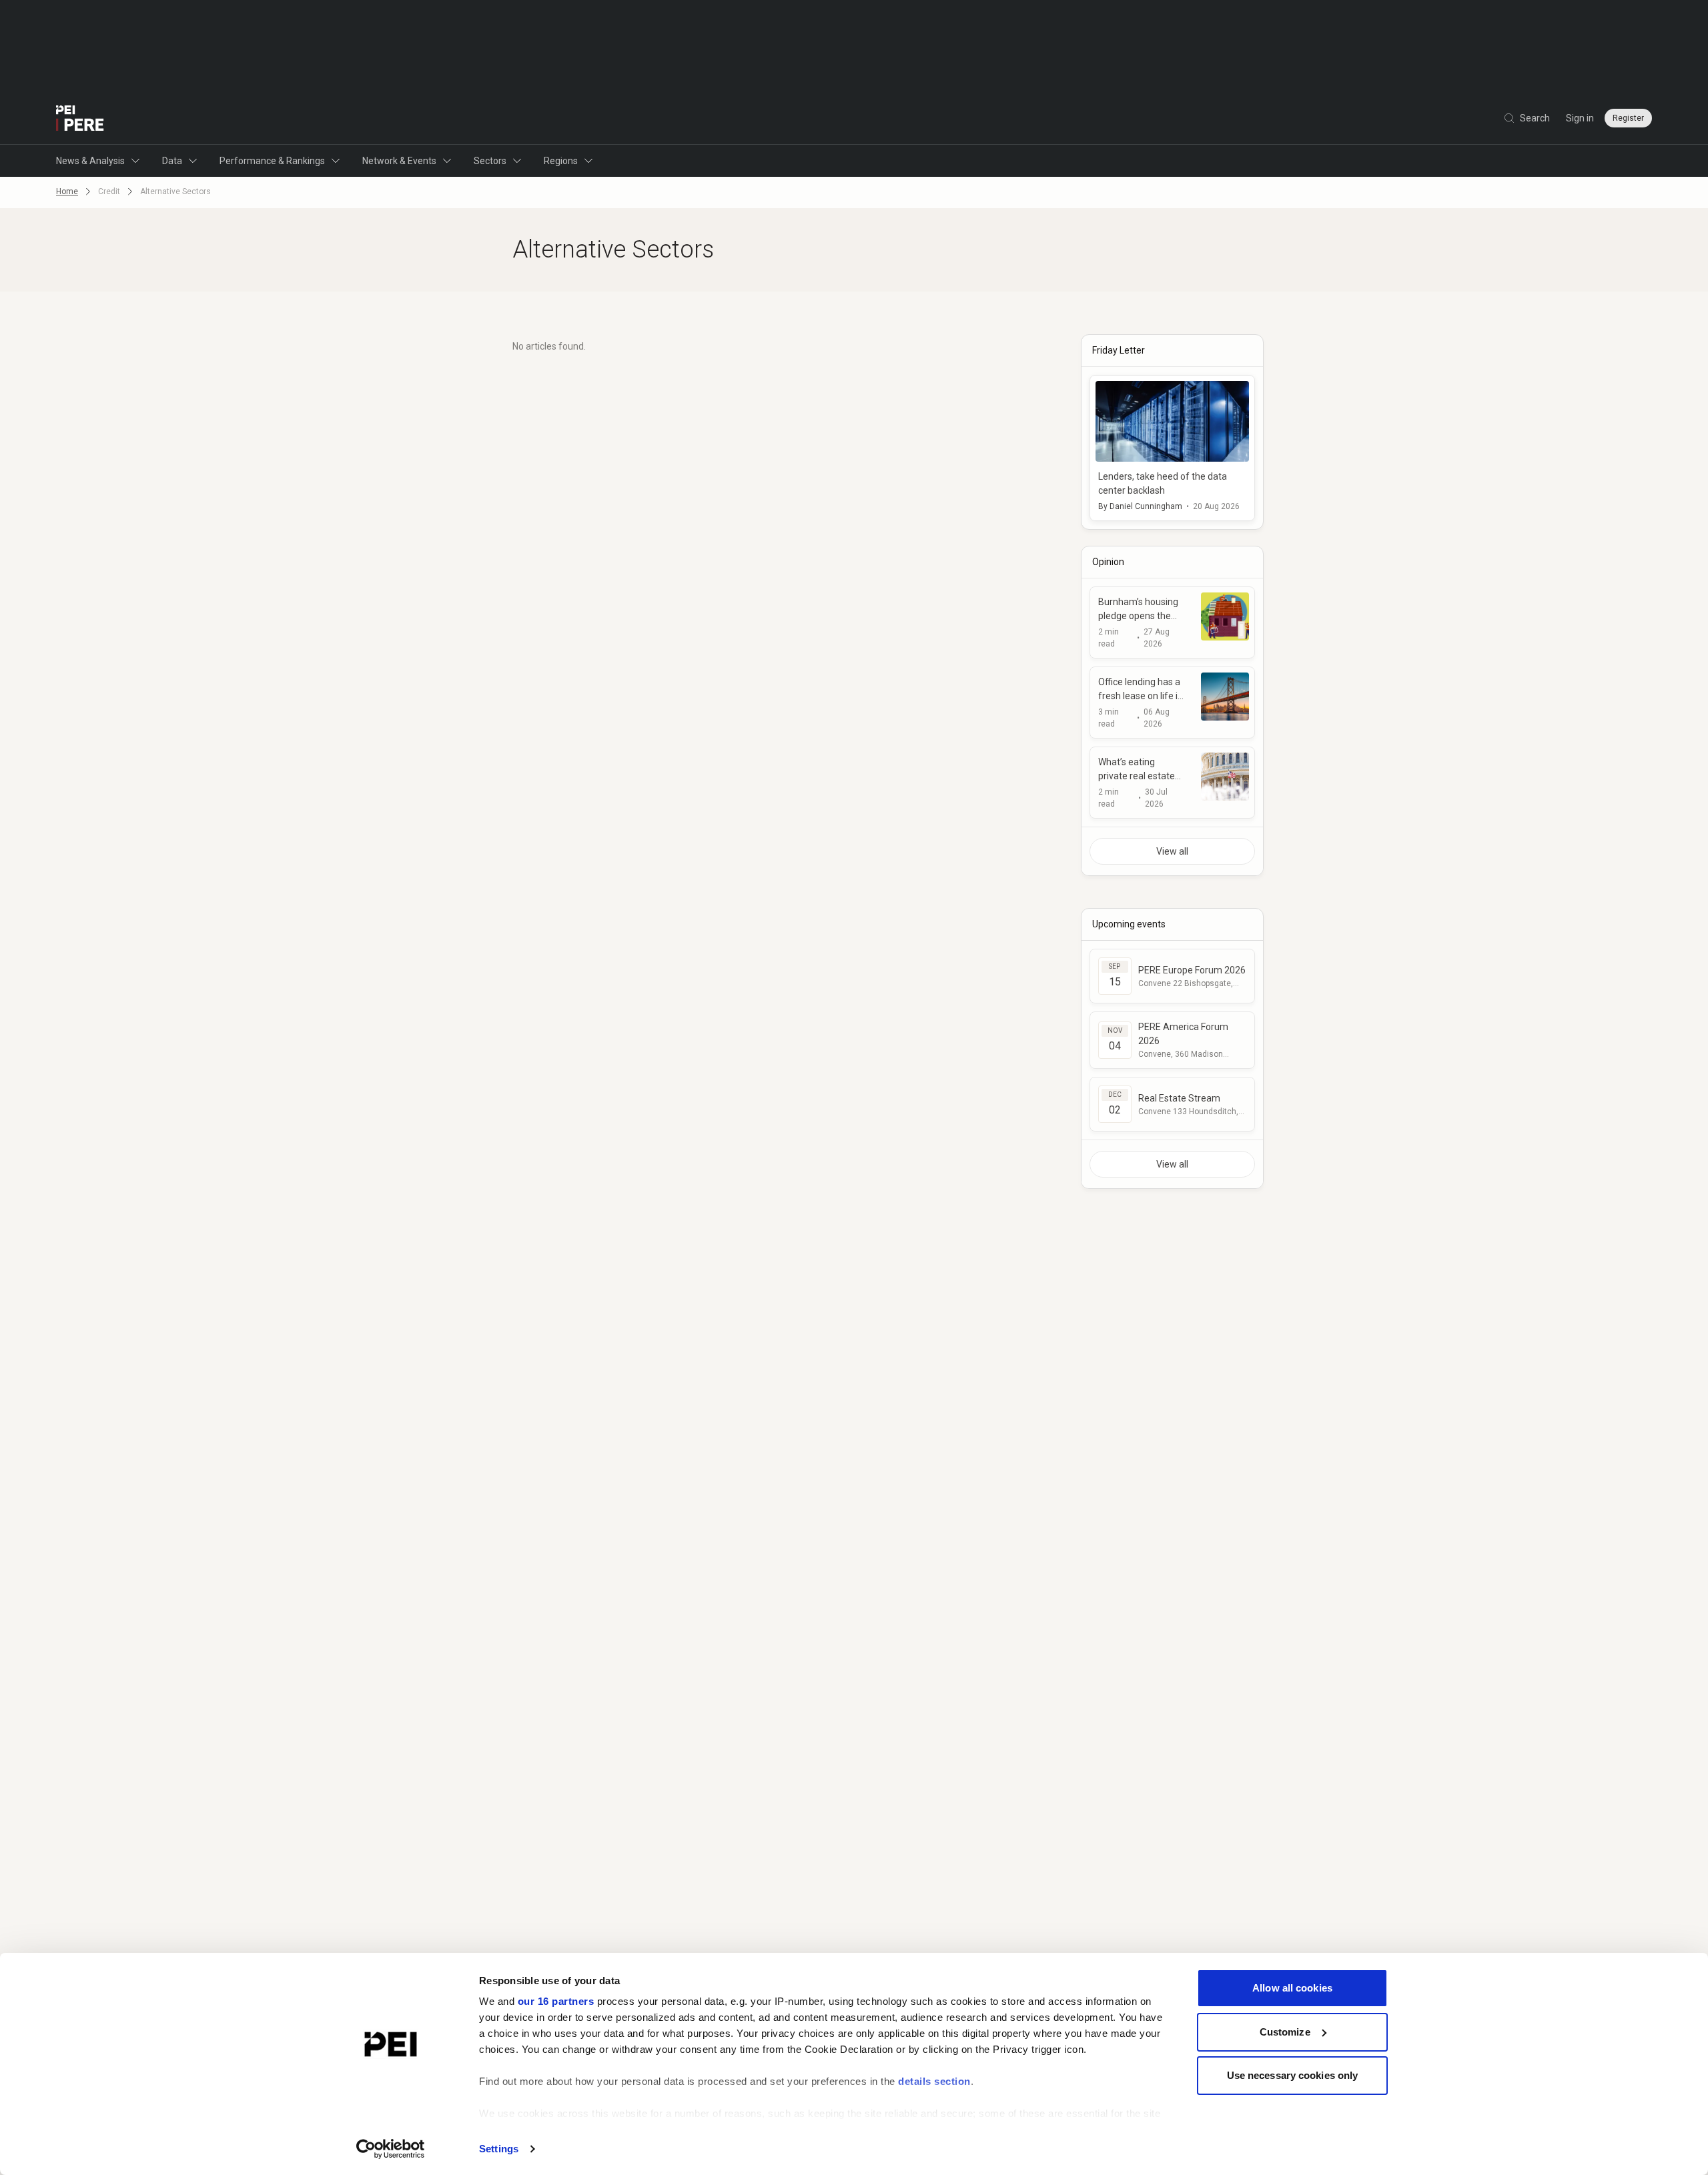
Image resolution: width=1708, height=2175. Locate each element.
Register (1628, 118)
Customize (1285, 2032)
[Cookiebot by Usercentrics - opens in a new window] (391, 2149)
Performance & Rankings (272, 161)
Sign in (1580, 118)
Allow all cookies (1292, 1988)
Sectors (490, 161)
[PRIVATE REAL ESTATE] (80, 118)
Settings (499, 2149)
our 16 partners (556, 2001)
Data (172, 161)
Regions (561, 161)
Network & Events (399, 161)
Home (67, 191)
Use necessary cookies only (1293, 2075)
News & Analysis (90, 161)
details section (934, 2081)
